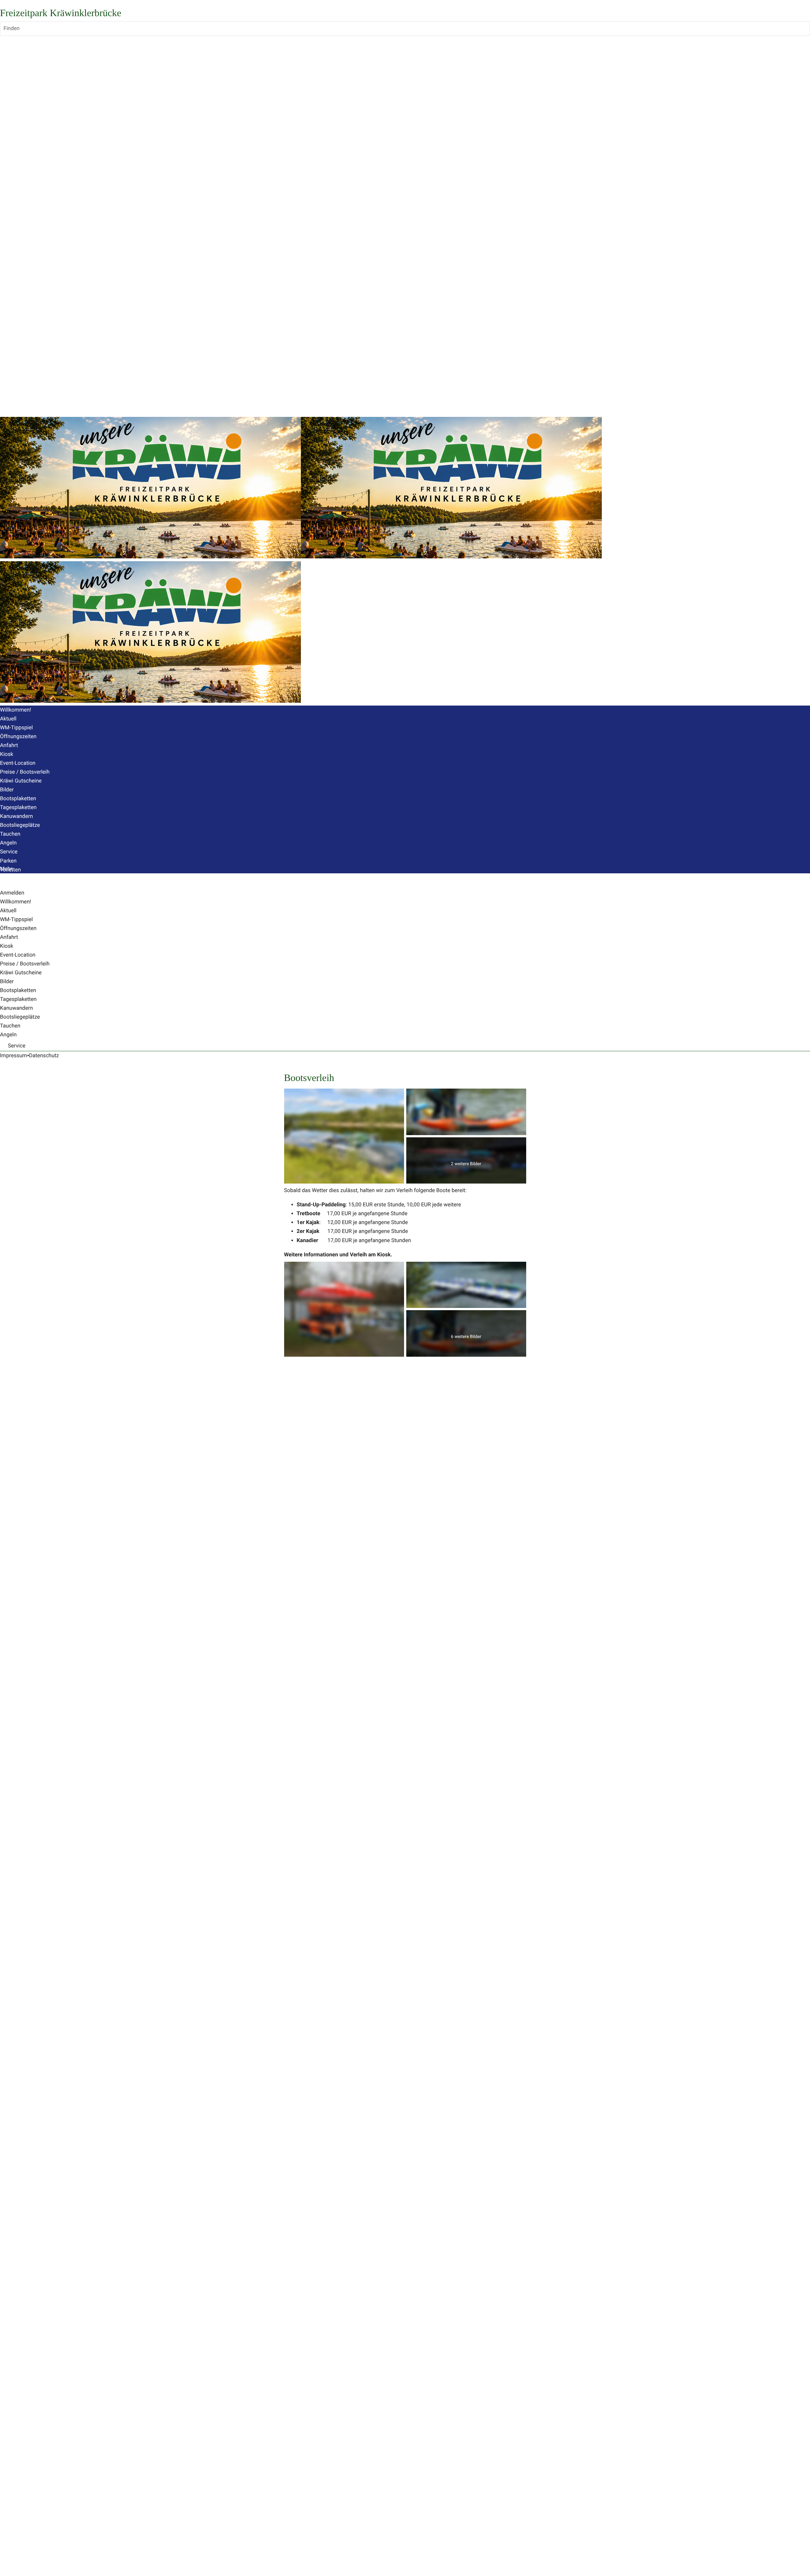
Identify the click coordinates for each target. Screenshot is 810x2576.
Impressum (14, 1056)
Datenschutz (44, 1056)
